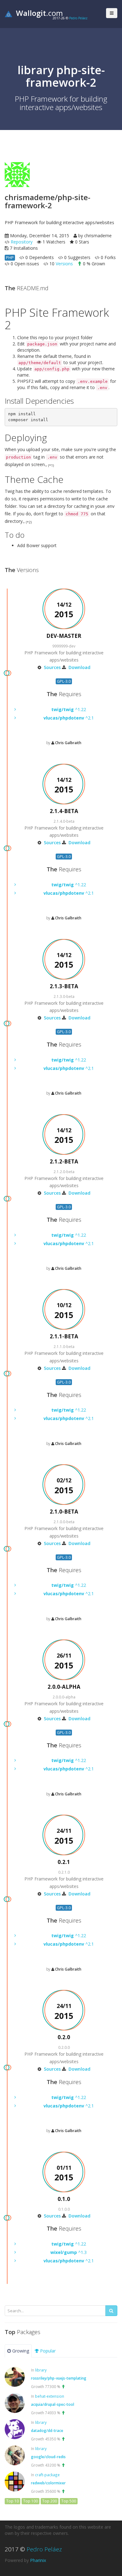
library (41, 2370)
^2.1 (69, 718)
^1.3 (69, 2252)
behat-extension (50, 2396)
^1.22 (69, 709)
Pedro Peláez (78, 18)
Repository (22, 242)
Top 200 (50, 2501)
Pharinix (38, 2560)
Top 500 (69, 2501)
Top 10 (13, 2501)
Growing (20, 2351)
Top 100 (30, 2501)
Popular (47, 2351)
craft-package (47, 2475)
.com (39, 13)
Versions (64, 264)
